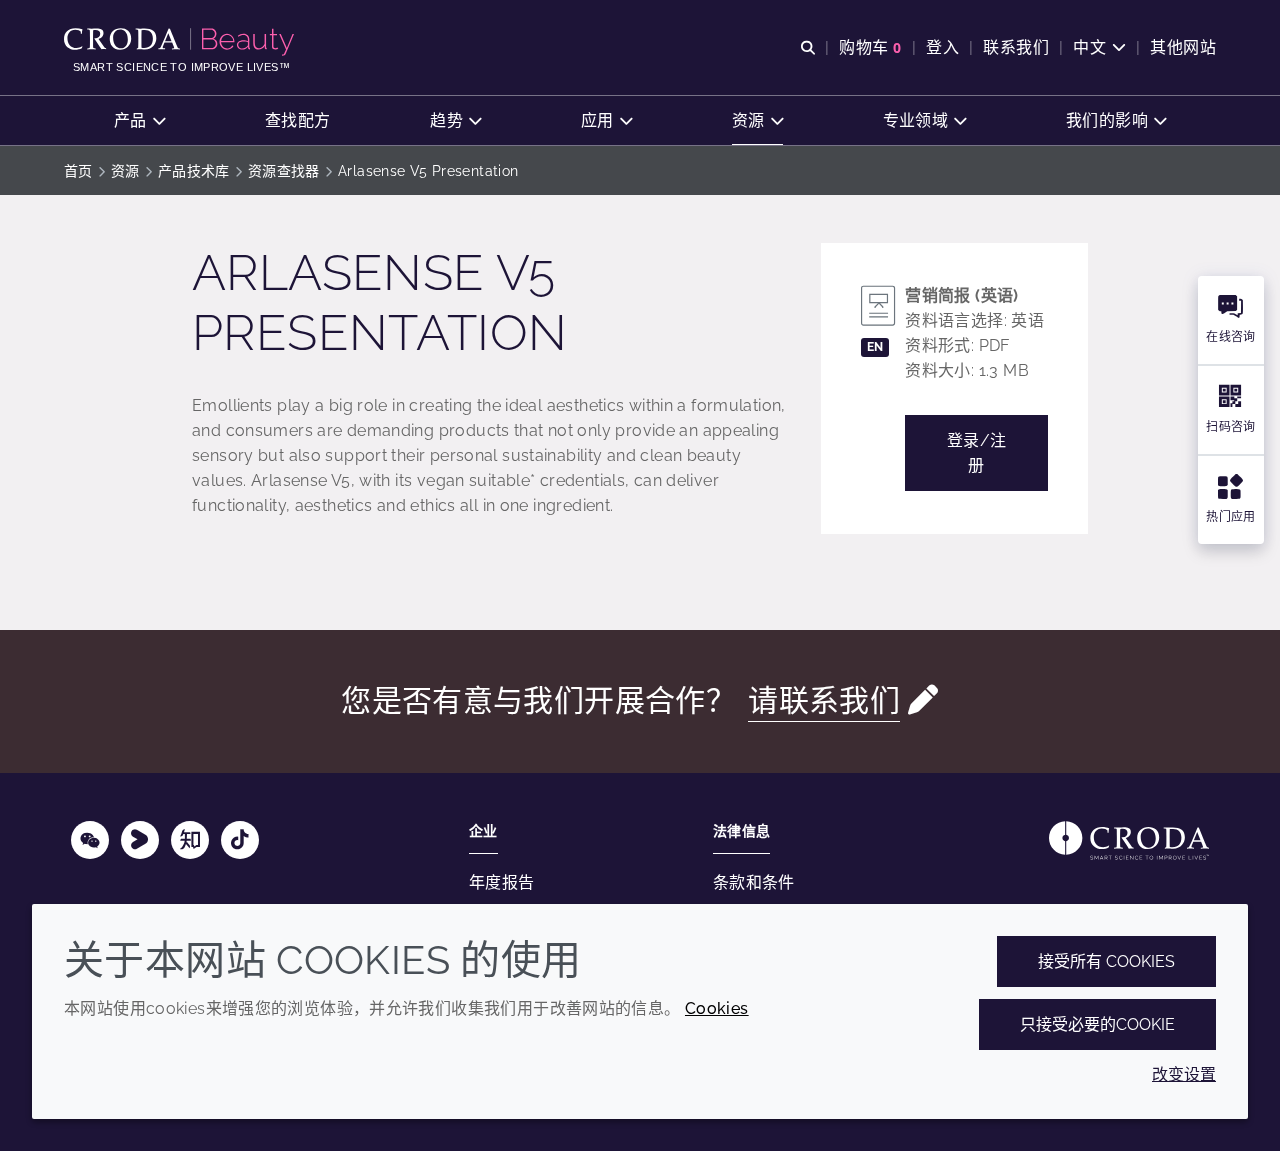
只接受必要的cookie (1097, 1024)
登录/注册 (977, 453)
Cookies (717, 1008)
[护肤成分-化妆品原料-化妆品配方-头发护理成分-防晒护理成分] (181, 42)
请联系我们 (824, 700)
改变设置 (1184, 1074)
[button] (139, 120)
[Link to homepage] (1129, 840)
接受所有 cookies (1106, 961)
